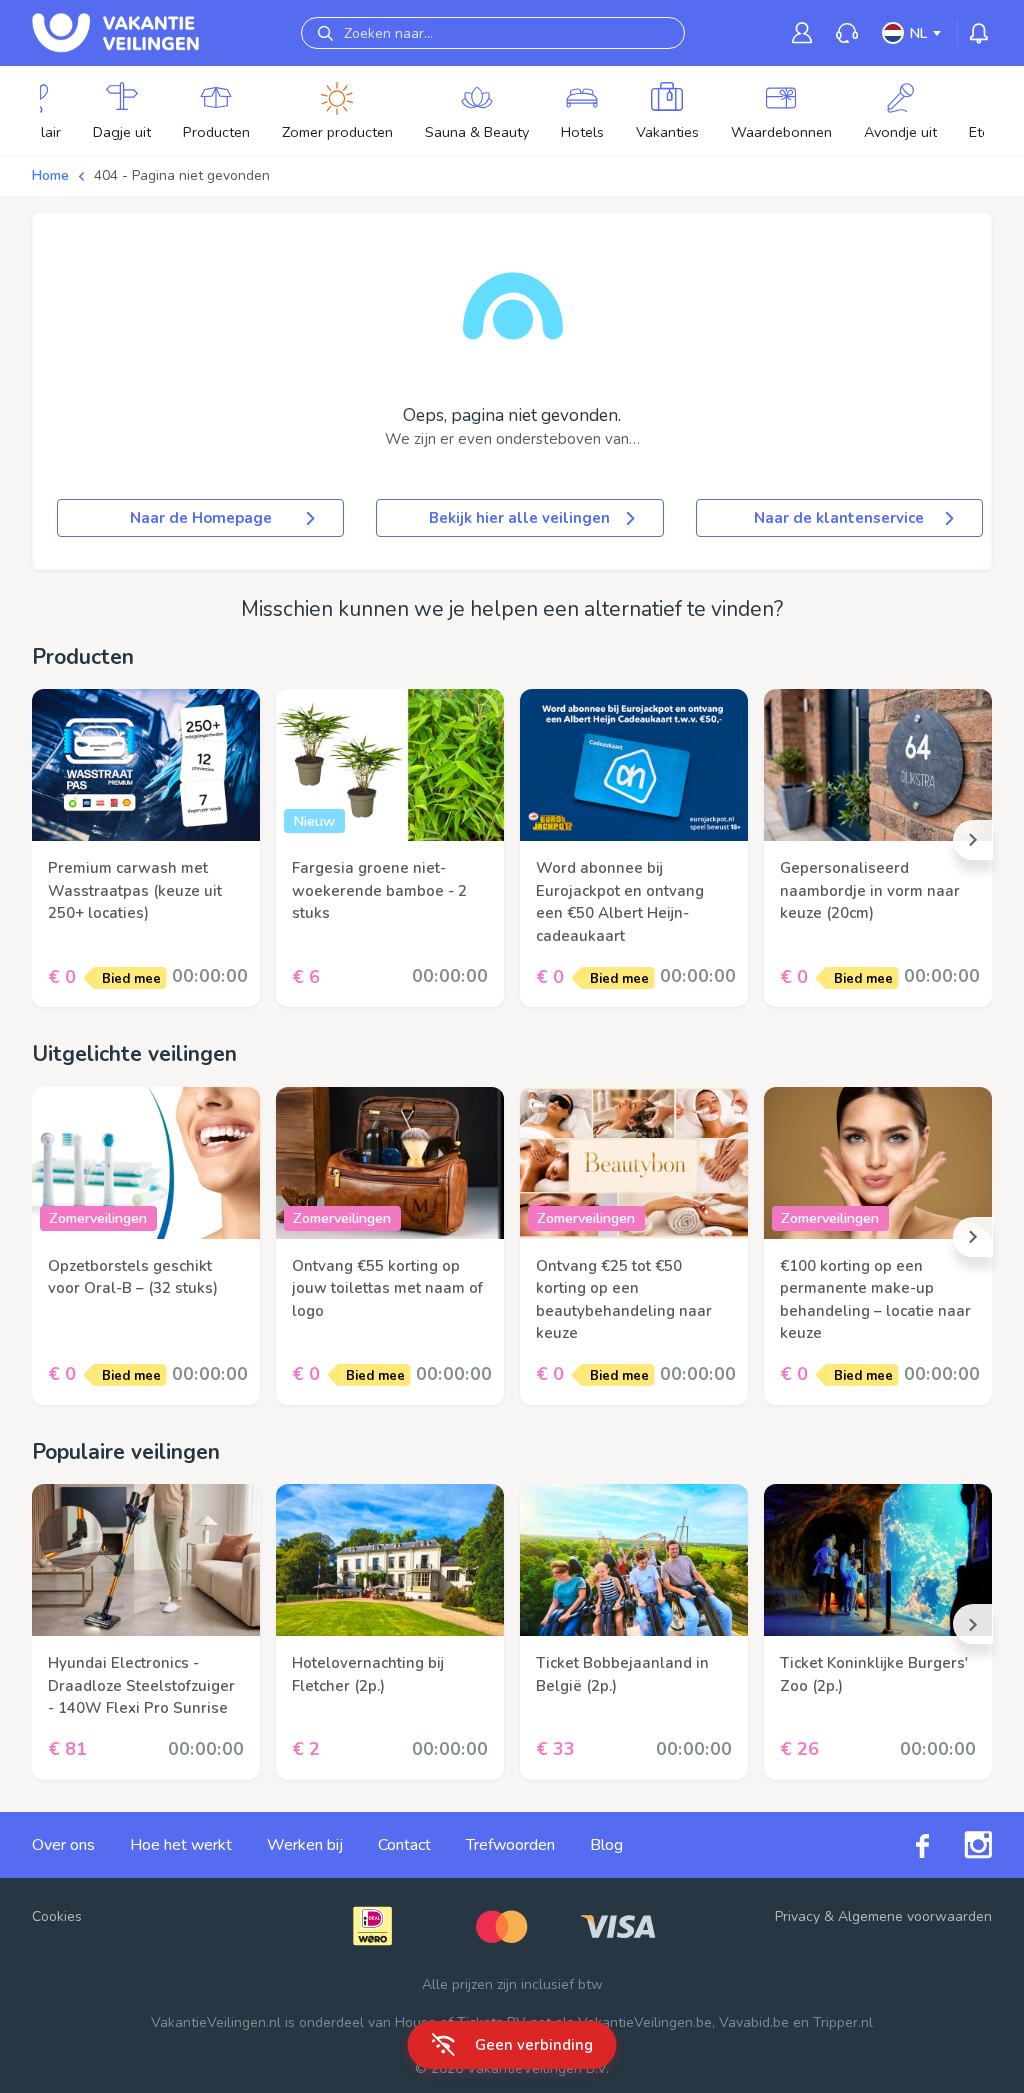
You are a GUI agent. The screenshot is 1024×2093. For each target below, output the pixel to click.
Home (50, 175)
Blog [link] (606, 1845)
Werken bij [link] (305, 1845)
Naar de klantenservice (839, 518)
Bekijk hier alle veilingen (519, 518)
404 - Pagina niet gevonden (182, 175)
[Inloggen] (802, 32)
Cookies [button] (57, 1916)
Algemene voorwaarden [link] (915, 1916)
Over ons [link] (63, 1845)
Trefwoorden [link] (510, 1845)
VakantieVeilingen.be (645, 2022)
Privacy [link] (797, 1916)
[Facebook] (905, 1844)
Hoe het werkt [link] (181, 1845)
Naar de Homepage (201, 518)
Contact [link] (404, 1845)
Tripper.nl (843, 2022)
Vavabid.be (754, 2022)
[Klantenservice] (847, 33)
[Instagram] (960, 1845)
